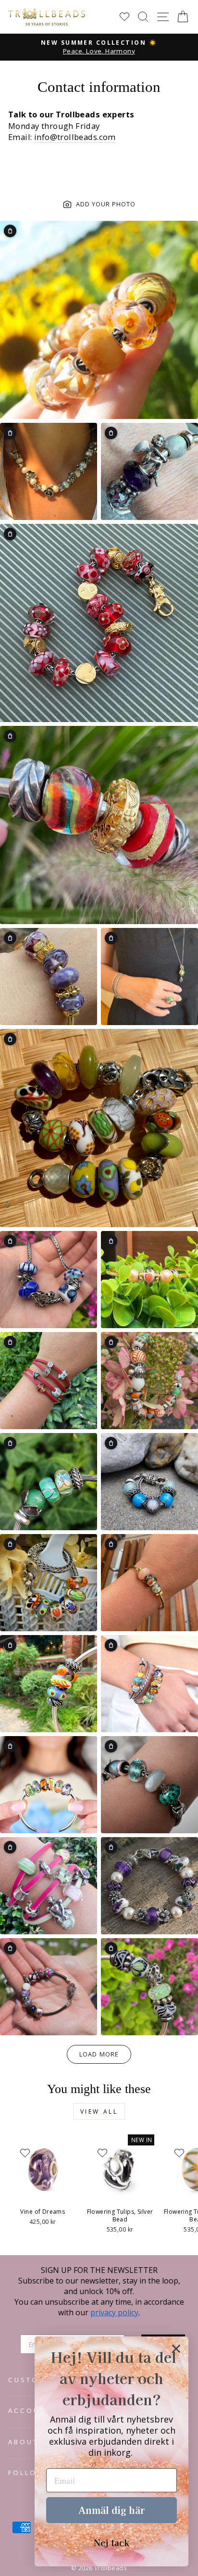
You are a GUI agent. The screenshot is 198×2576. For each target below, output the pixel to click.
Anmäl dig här (111, 2510)
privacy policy (114, 2312)
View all (99, 2112)
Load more (99, 2054)
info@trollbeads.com (75, 137)
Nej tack (111, 2542)
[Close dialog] (176, 2349)
